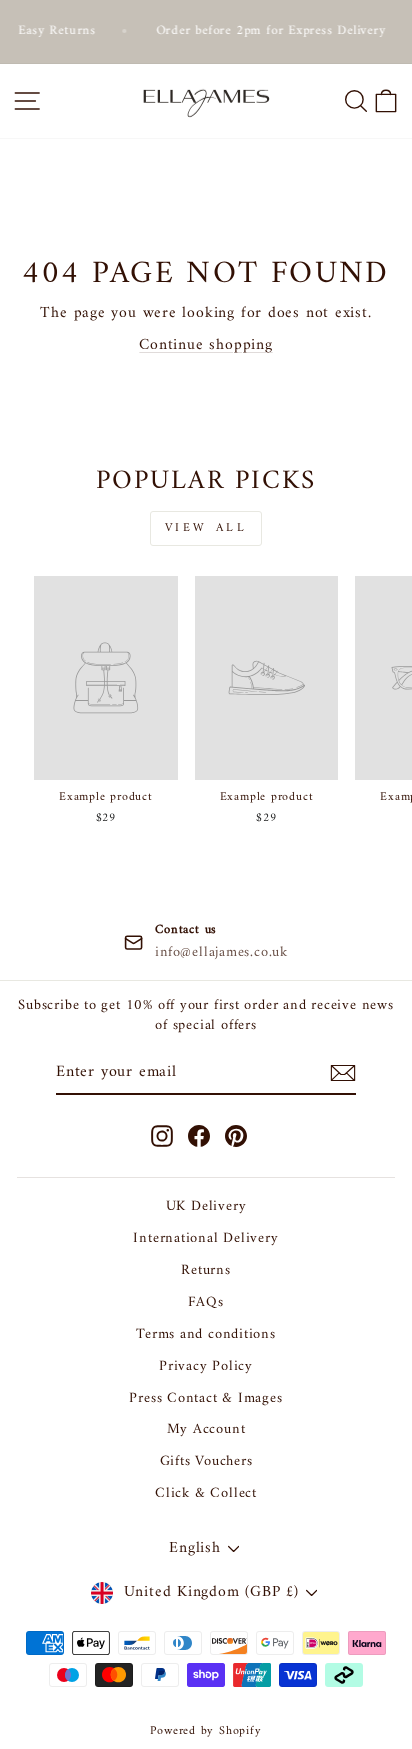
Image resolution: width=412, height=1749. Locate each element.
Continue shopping (205, 345)
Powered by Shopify (205, 1731)
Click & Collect (206, 1493)
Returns (205, 1270)
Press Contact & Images (205, 1398)
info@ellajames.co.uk (221, 953)
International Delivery (205, 1238)
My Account (206, 1429)
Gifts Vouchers (206, 1461)
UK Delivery (206, 1206)
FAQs (205, 1302)
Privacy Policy (206, 1366)
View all (206, 528)
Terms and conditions (206, 1334)
